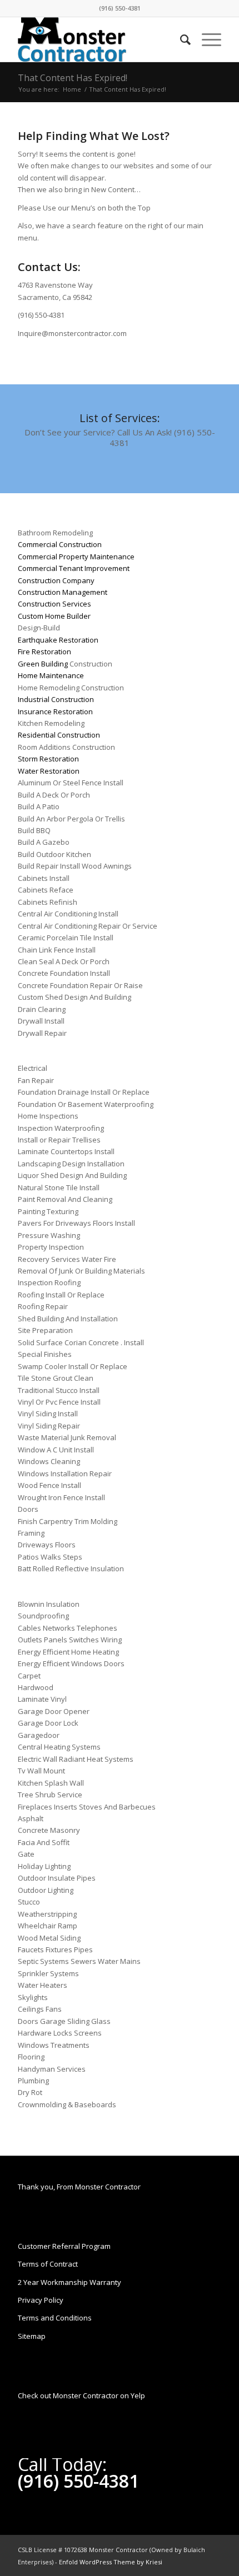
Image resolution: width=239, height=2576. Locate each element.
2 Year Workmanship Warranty (69, 2282)
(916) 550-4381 (120, 8)
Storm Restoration (48, 759)
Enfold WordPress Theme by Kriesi (111, 2562)
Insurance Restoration (55, 711)
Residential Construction (59, 735)
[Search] (180, 39)
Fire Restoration (44, 651)
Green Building (43, 664)
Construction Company (56, 580)
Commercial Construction (60, 544)
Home (72, 89)
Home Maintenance (51, 675)
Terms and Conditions (55, 2318)
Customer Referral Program (64, 2246)
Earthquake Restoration (58, 640)
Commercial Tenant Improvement (74, 568)
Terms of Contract (48, 2264)
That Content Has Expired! (73, 78)
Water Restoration (49, 771)
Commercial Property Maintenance (76, 557)
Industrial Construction (56, 699)
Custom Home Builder (54, 616)
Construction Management (63, 592)
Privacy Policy (41, 2300)
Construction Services (54, 604)
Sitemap (32, 2336)
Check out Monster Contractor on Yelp (81, 2395)
